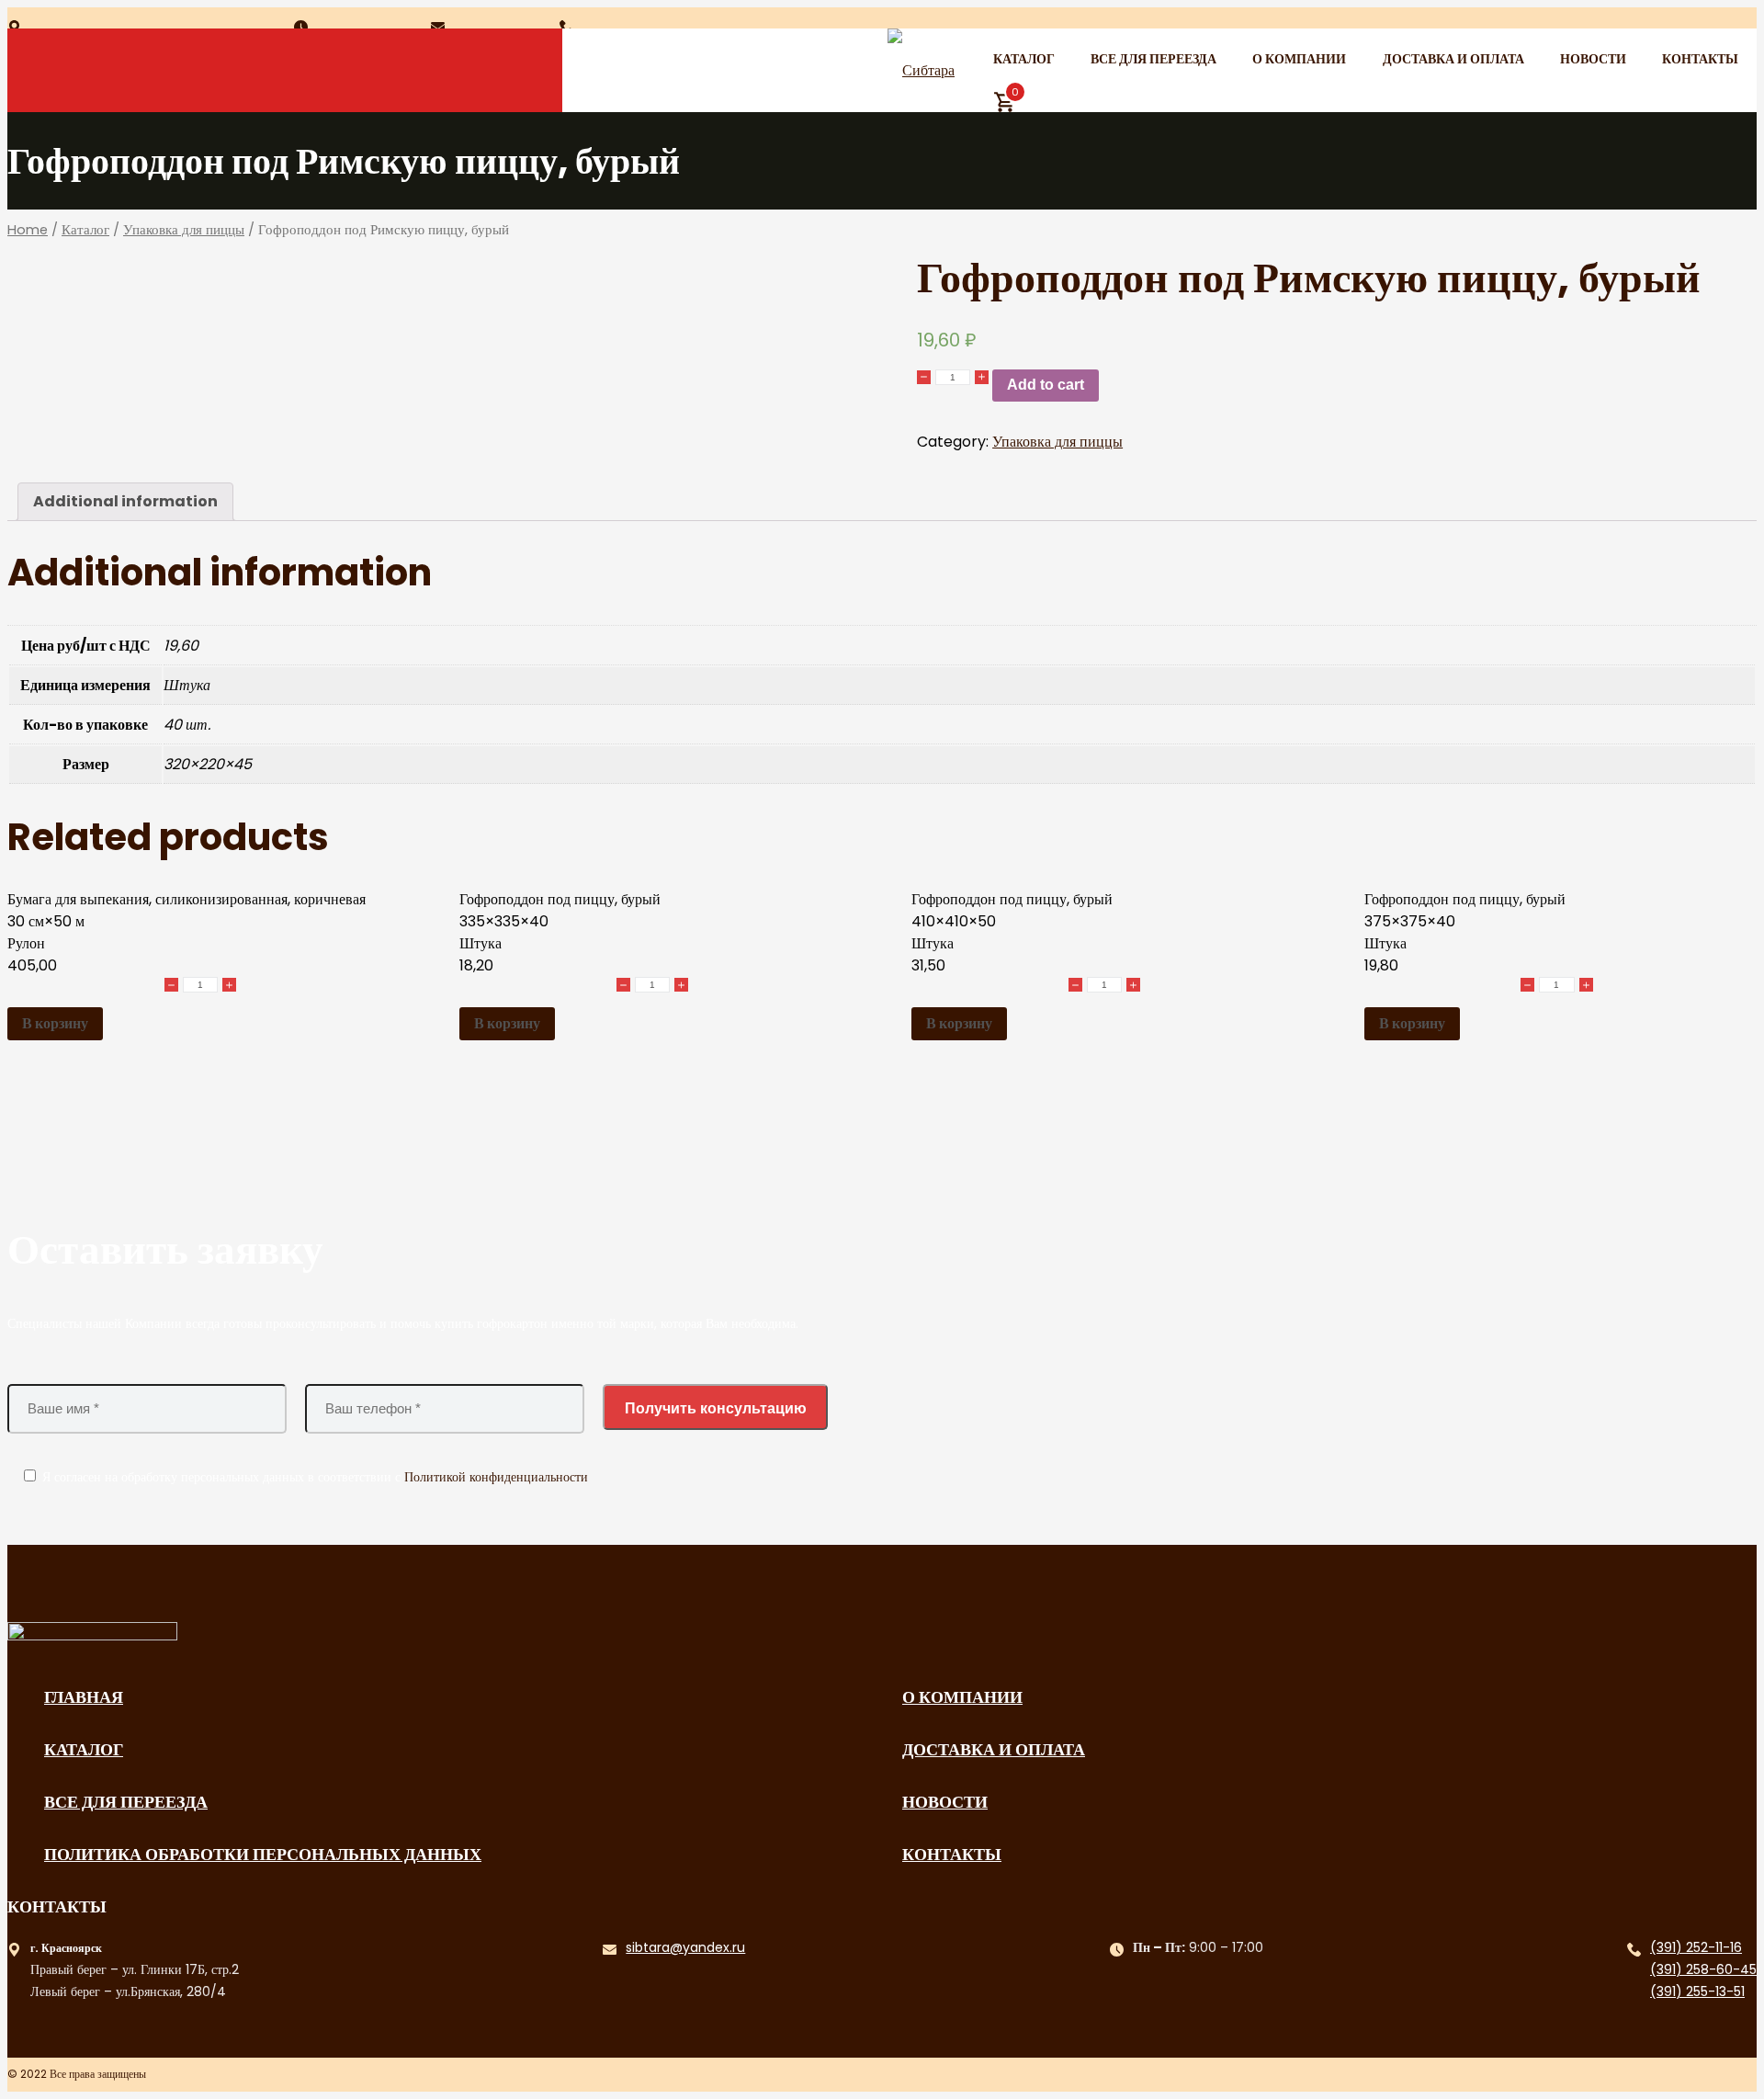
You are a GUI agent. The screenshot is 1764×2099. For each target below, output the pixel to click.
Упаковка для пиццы (184, 230)
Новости (1593, 59)
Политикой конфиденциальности (496, 1477)
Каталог (1024, 59)
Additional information (125, 501)
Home (28, 230)
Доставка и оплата (1453, 59)
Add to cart (1046, 385)
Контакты (1700, 59)
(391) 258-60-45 (1703, 1969)
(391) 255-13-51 (1697, 1991)
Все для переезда (1153, 59)
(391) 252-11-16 (1696, 1947)
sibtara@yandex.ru (685, 1947)
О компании (1299, 59)
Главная (84, 1697)
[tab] (125, 502)
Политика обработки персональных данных (263, 1854)
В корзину (55, 1023)
